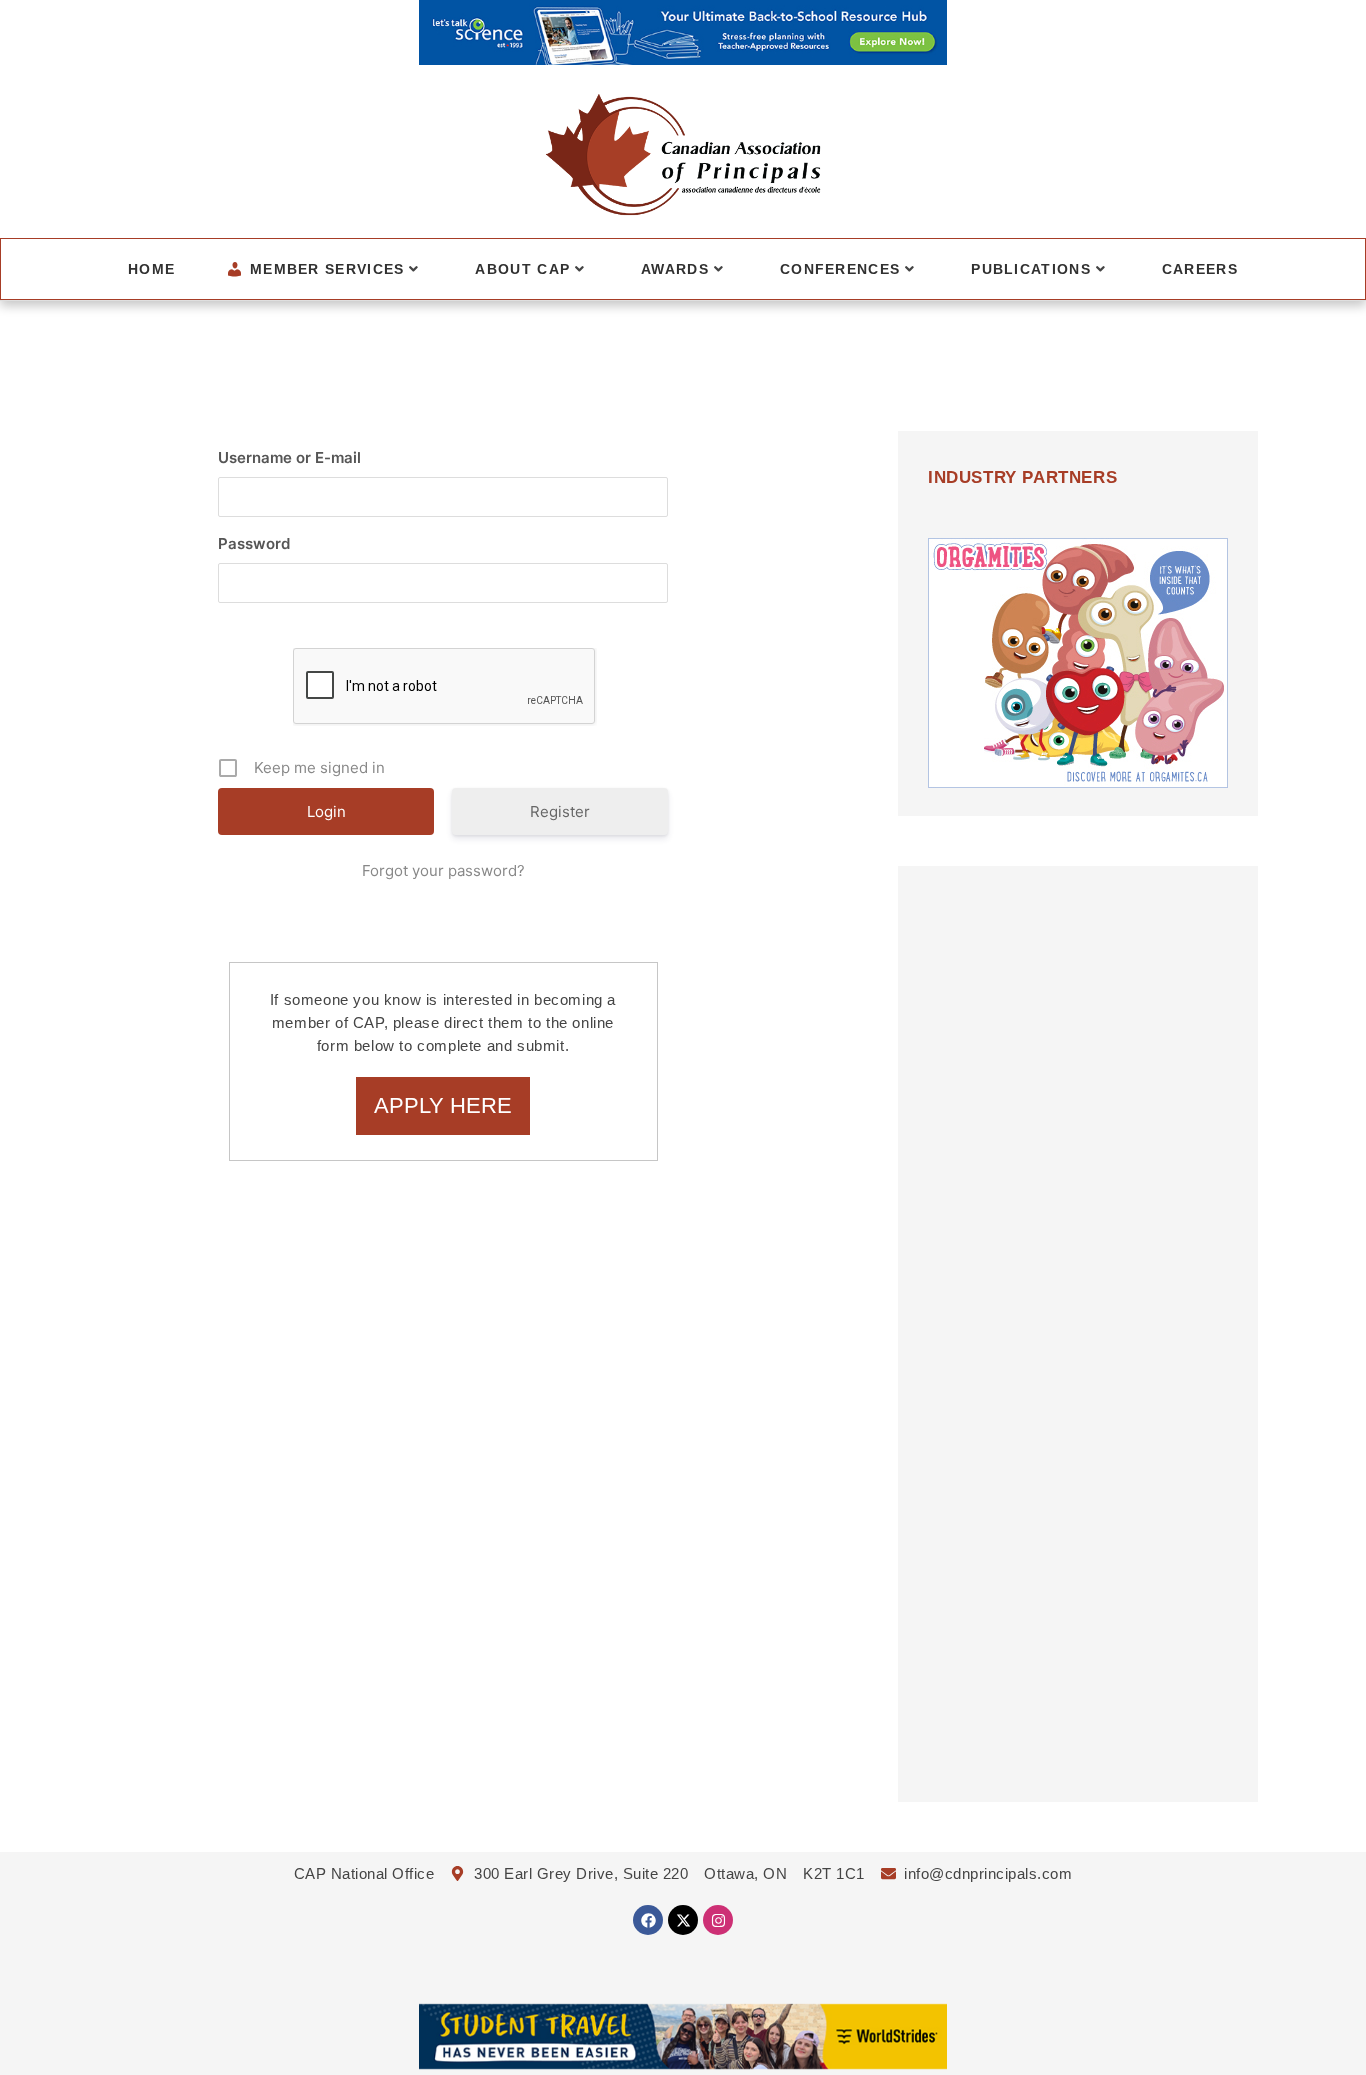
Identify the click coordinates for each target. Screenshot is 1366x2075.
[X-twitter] (683, 1920)
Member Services (327, 269)
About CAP (522, 269)
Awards (675, 269)
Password (254, 543)
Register (560, 811)
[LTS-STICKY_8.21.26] (683, 59)
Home (151, 269)
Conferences (840, 269)
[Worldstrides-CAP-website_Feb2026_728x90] (683, 2063)
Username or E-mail (289, 457)
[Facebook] (648, 1920)
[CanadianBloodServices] (1078, 782)
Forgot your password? (443, 870)
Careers (1200, 269)
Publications (1031, 269)
